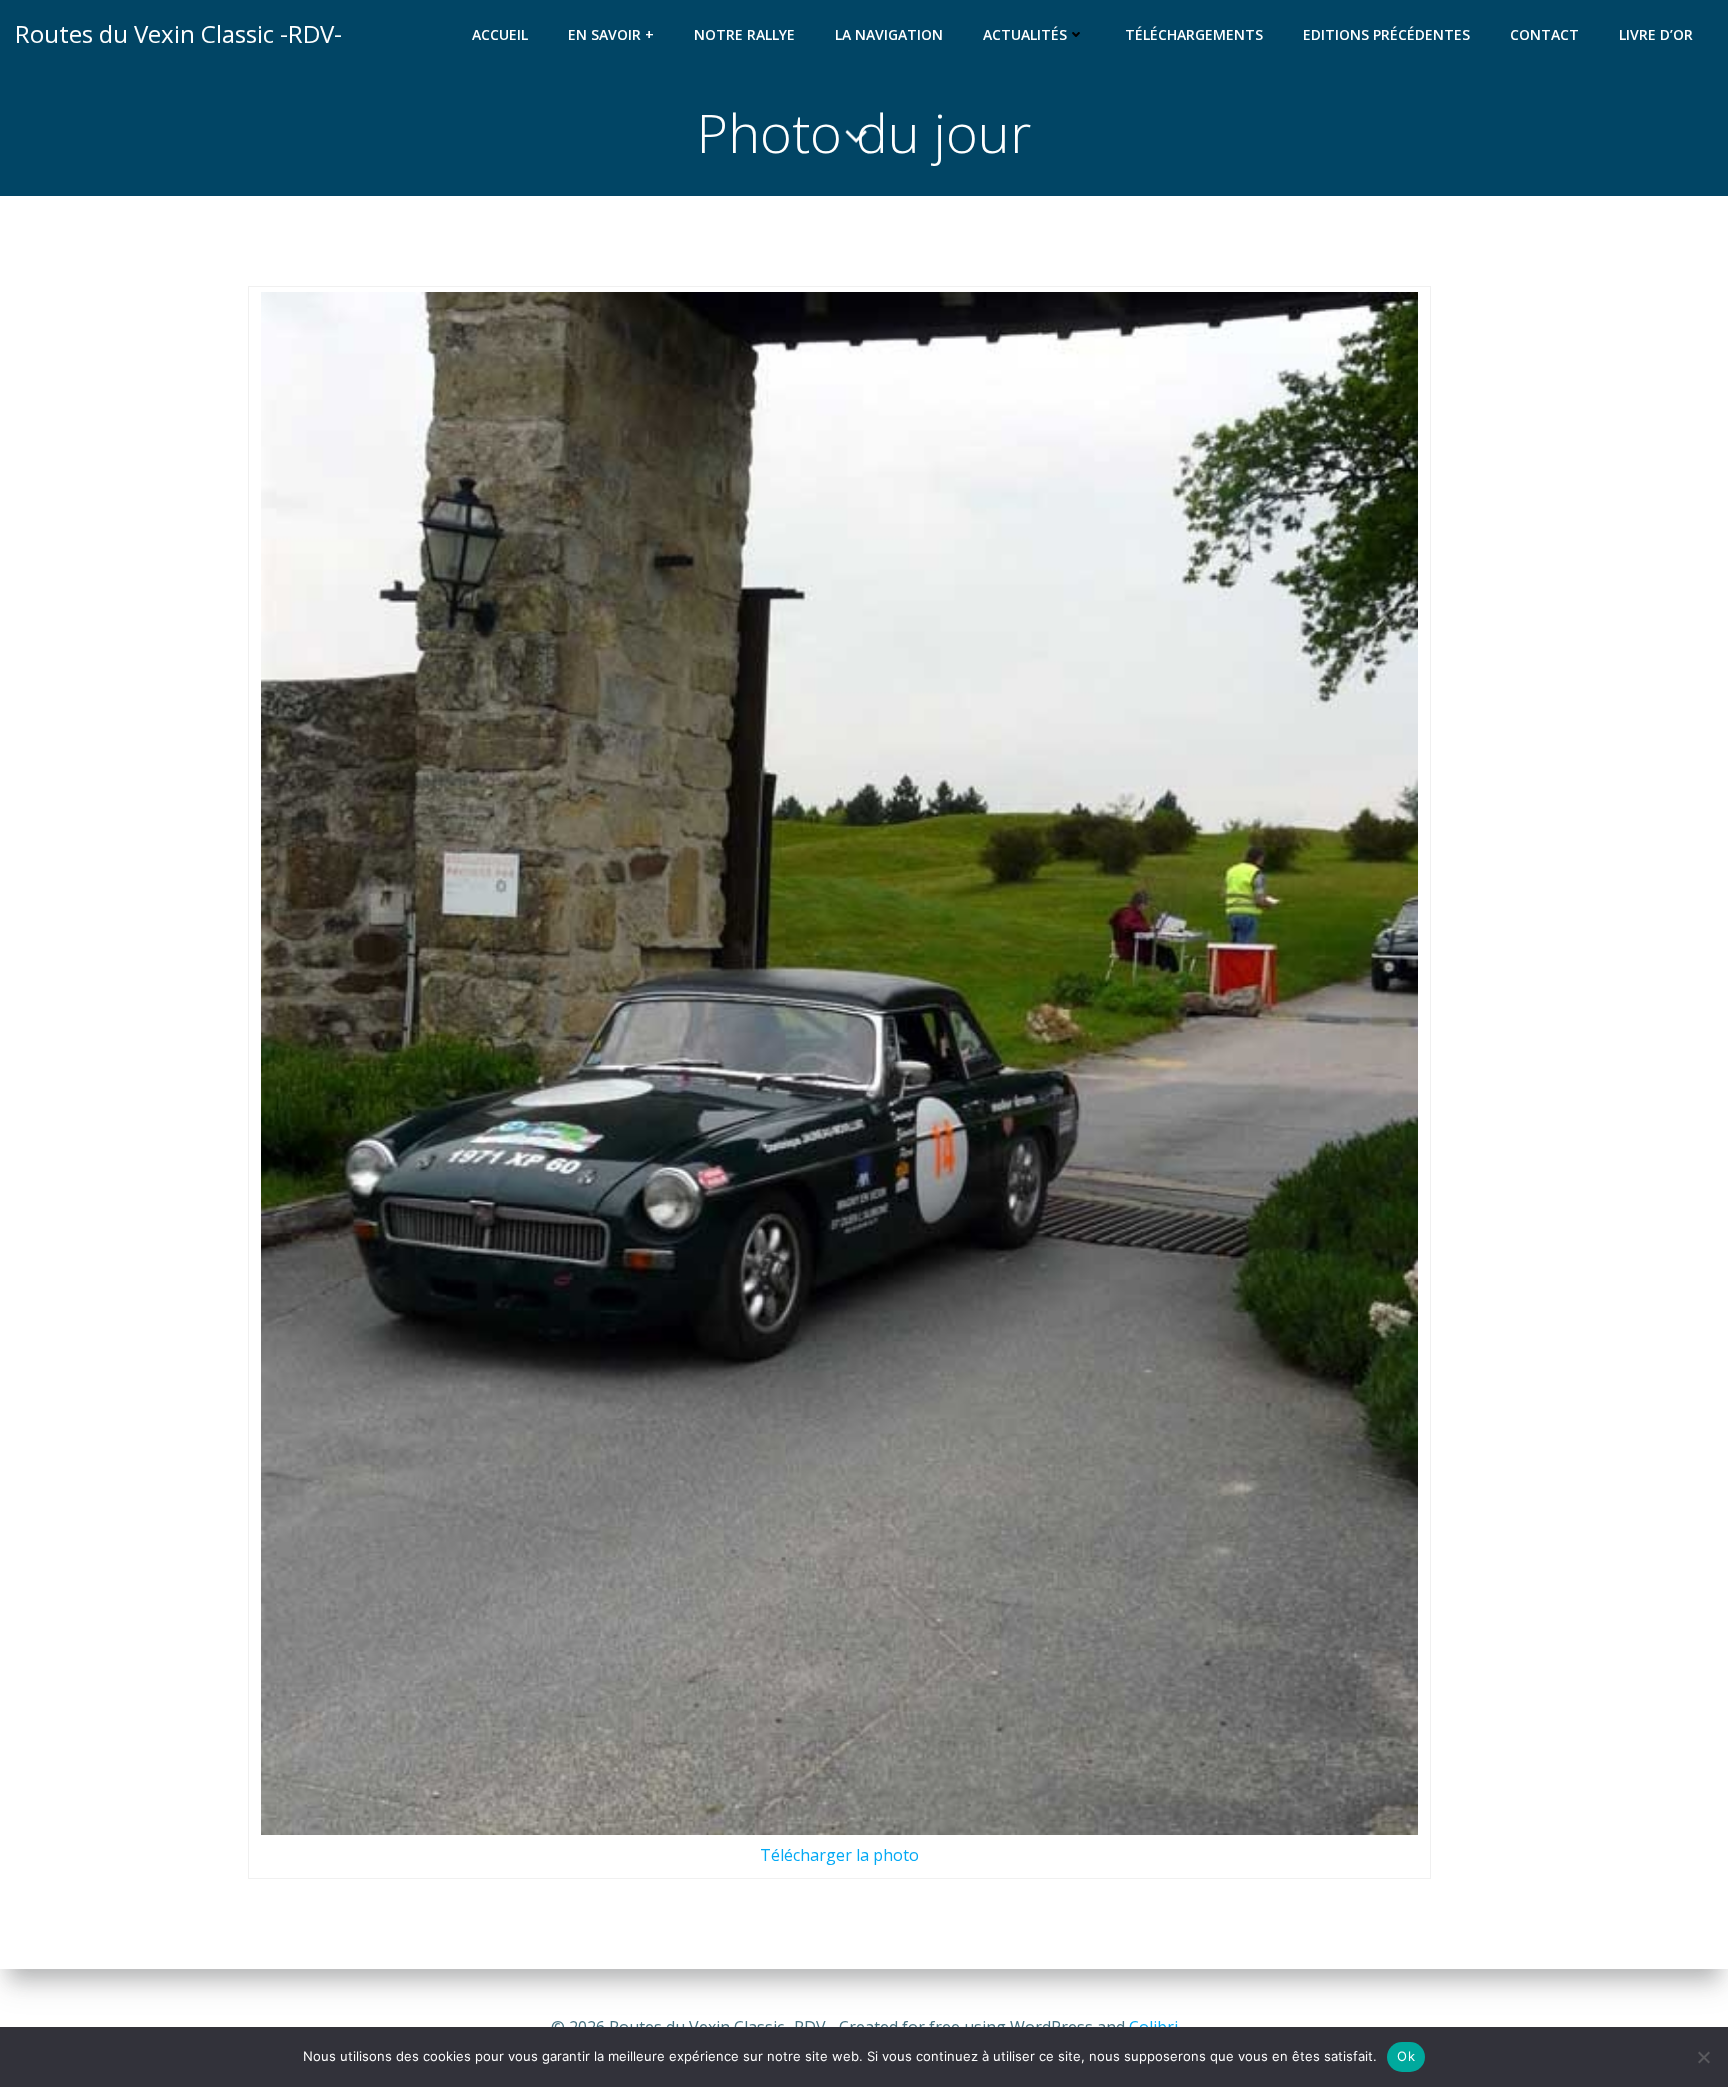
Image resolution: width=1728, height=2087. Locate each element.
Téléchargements (1194, 34)
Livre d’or (1656, 34)
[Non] (1703, 2057)
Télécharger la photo (839, 1855)
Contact (1544, 34)
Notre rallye (744, 34)
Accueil (500, 34)
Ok (1406, 2056)
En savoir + (611, 34)
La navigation (889, 34)
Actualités (1025, 34)
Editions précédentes (1386, 34)
